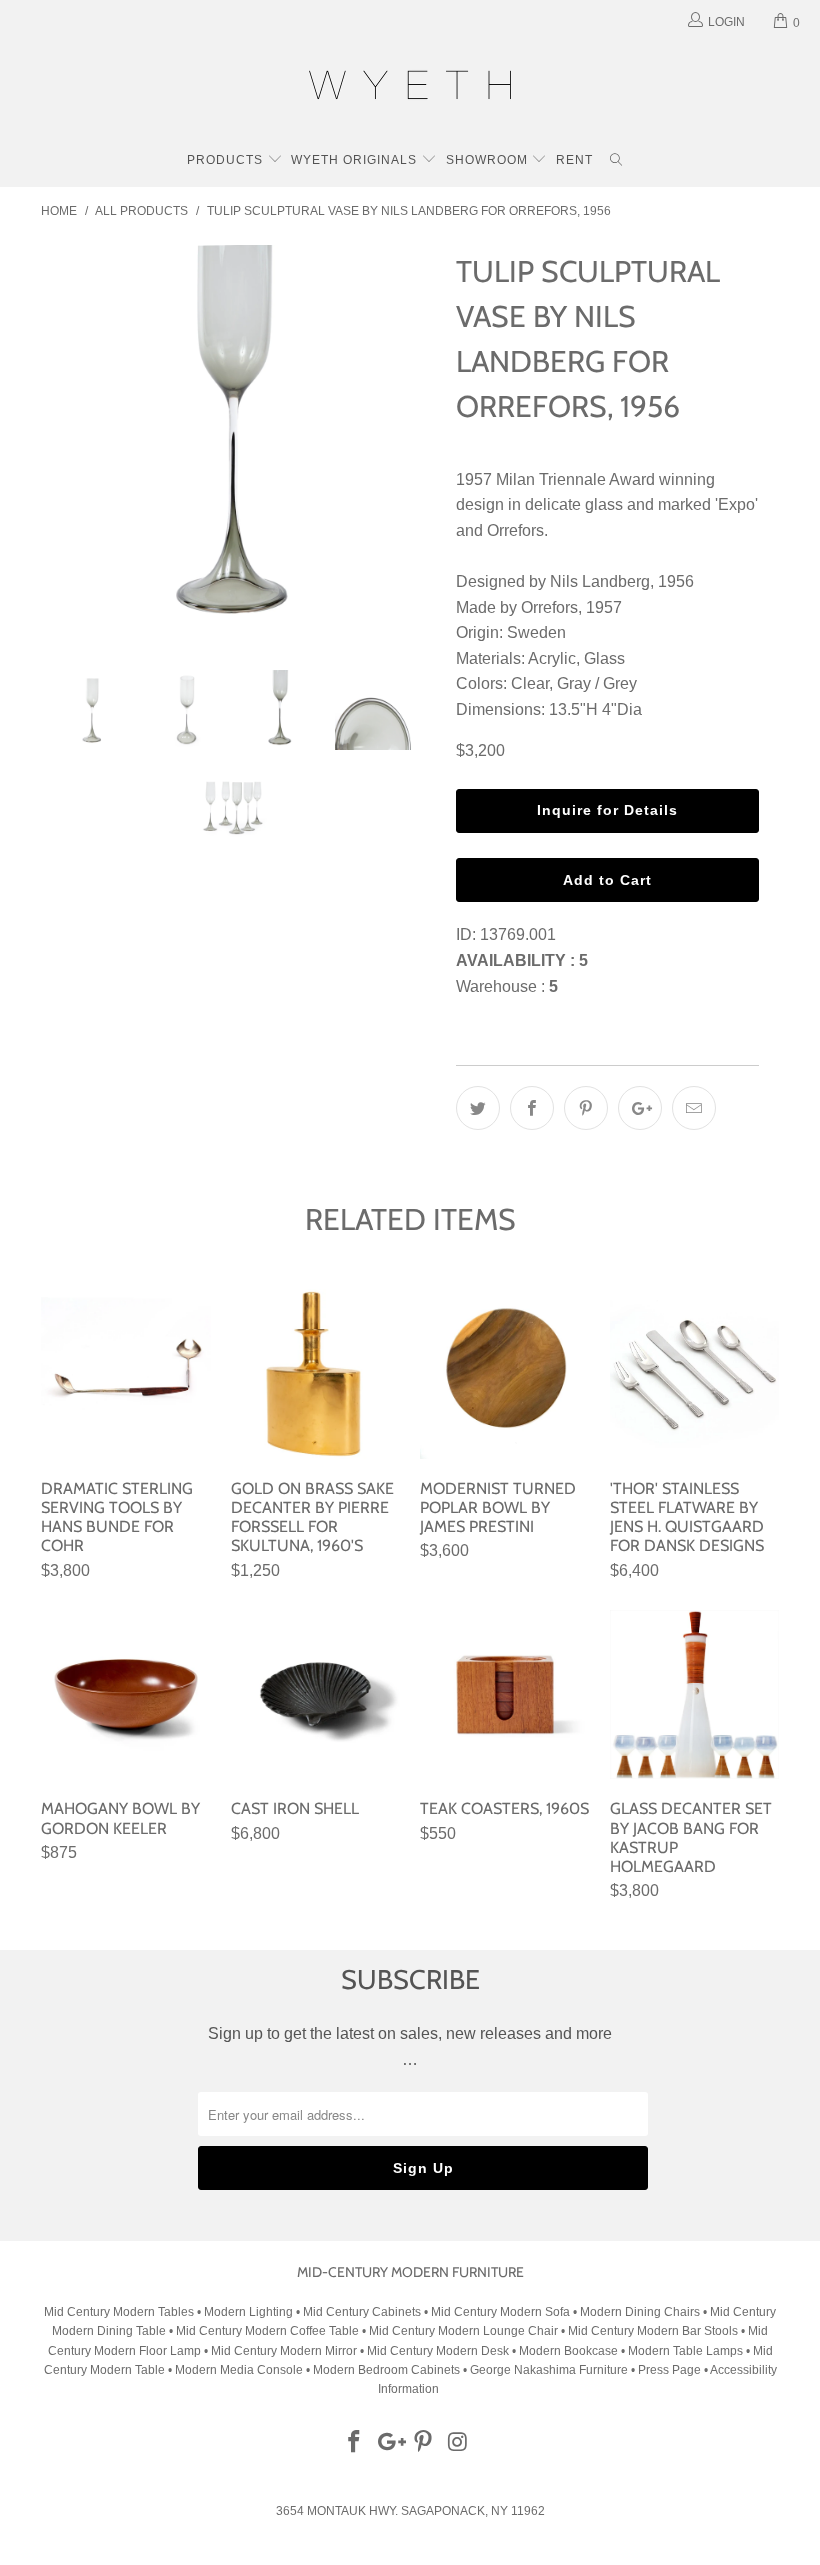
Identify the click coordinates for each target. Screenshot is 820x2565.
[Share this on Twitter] (478, 1108)
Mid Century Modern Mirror (284, 2351)
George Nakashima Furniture (549, 2370)
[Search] (617, 162)
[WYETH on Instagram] (459, 2443)
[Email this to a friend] (694, 1108)
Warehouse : (507, 986)
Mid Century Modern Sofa (500, 2312)
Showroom (489, 160)
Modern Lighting (250, 2312)
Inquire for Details (607, 810)
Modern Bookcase (568, 2351)
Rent (574, 160)
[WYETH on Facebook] (355, 2443)
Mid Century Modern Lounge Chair (463, 2331)
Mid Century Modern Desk (438, 2351)
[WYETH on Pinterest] (424, 2443)
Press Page (669, 2370)
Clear (530, 683)
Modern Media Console (239, 2370)
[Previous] (61, 442)
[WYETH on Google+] (389, 2443)
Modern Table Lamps (685, 2351)
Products (227, 160)
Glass (604, 658)
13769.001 (518, 934)
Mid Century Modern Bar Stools (653, 2331)
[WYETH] (410, 88)
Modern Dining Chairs (640, 2312)
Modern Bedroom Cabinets (386, 2370)
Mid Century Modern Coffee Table (267, 2331)
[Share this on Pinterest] (586, 1108)
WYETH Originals (356, 160)
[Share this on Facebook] (532, 1108)
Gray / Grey (597, 683)
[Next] (415, 442)
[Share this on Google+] (640, 1108)
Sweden (536, 632)
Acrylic (552, 658)
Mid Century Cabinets (363, 2312)
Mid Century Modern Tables (119, 2312)
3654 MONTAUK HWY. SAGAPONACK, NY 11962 (410, 2511)
